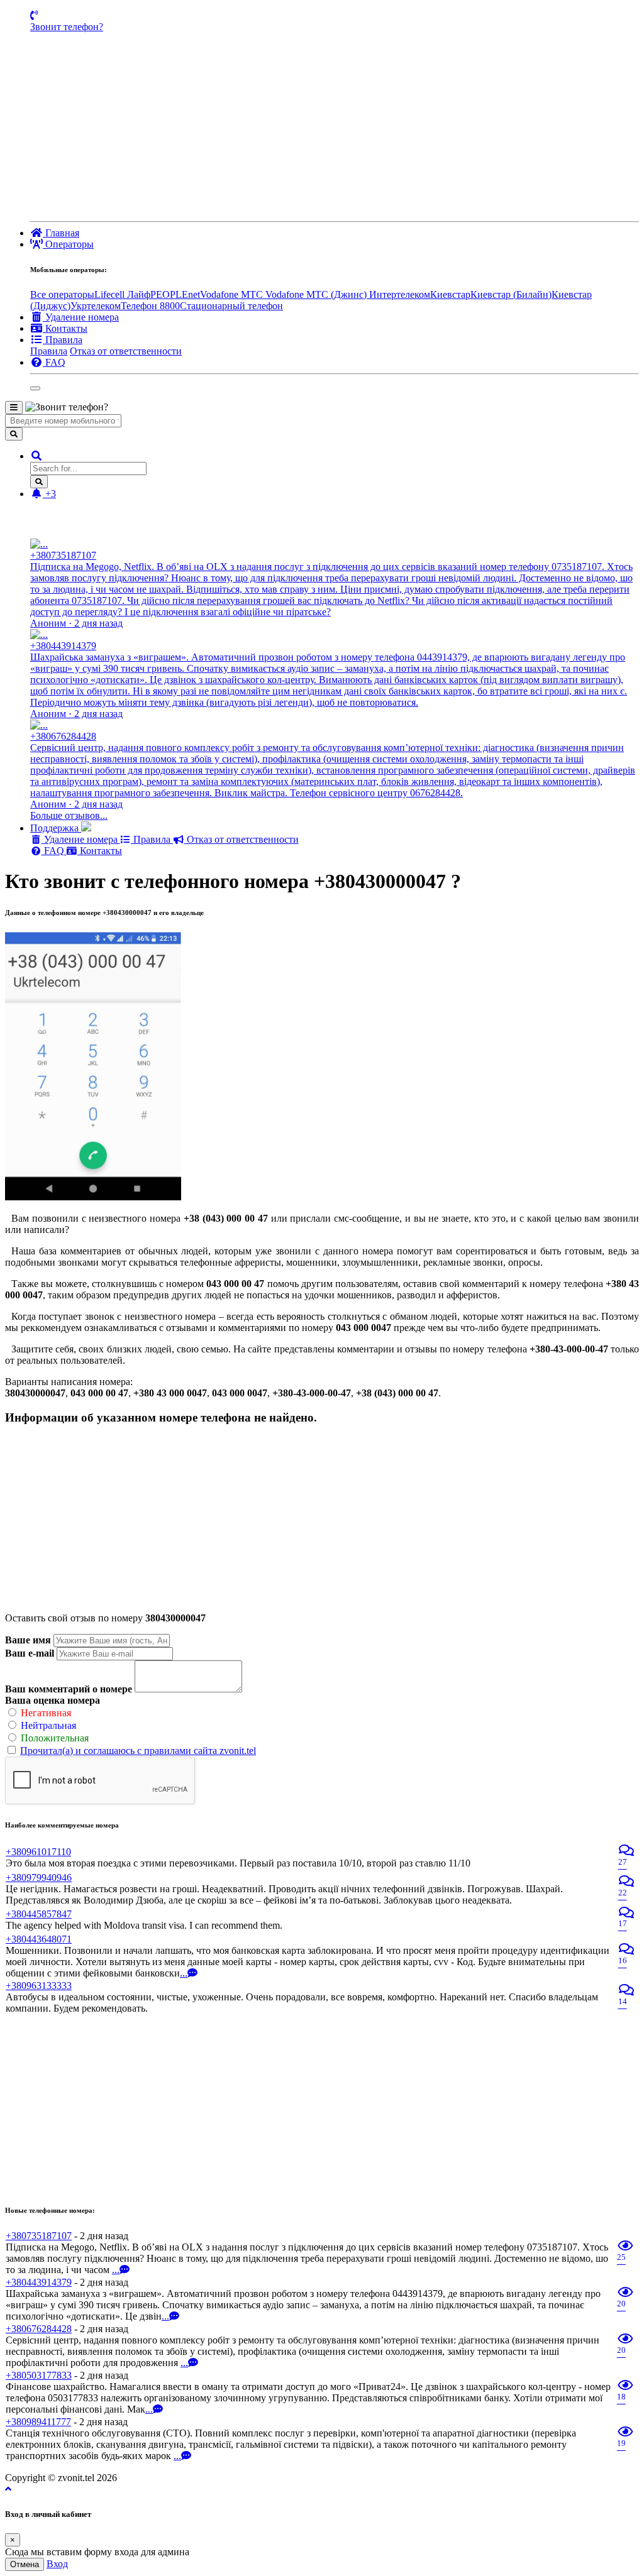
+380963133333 (39, 1986)
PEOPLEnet (175, 294)
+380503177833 (39, 2375)
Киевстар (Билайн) (511, 294)
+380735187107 (39, 2236)
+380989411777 (38, 2422)
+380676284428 (39, 2329)
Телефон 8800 (150, 306)
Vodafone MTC (233, 294)
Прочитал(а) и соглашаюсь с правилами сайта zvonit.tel (138, 1751)
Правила (49, 351)
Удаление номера (81, 839)
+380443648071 (39, 1939)
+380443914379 (39, 2282)
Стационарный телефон (231, 306)
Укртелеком (96, 306)
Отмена (25, 2564)
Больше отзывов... (69, 815)
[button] (36, 456)
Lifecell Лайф (122, 294)
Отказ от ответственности (126, 351)
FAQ (54, 851)
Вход (57, 2564)
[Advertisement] (335, 127)
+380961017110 (38, 1852)
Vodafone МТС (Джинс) (317, 294)
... (184, 1973)
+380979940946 (39, 1877)
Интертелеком (400, 294)
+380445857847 (39, 1914)
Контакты (100, 851)
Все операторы (62, 294)
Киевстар (450, 294)
